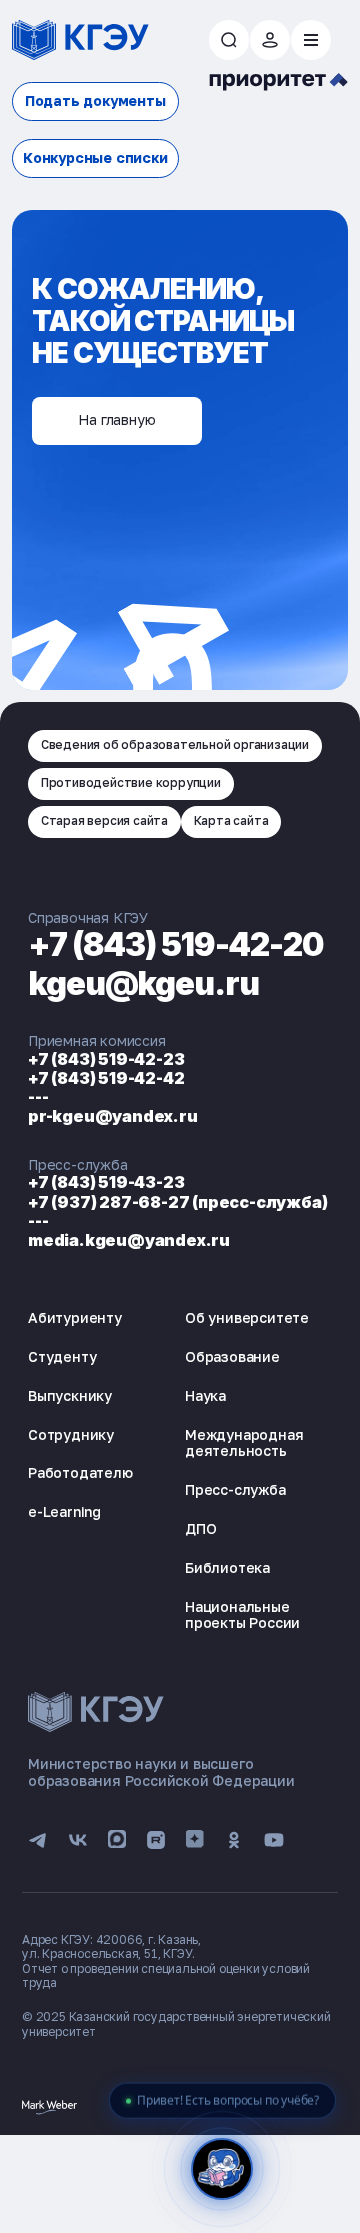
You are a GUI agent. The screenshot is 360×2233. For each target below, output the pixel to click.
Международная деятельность (244, 1443)
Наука (205, 1395)
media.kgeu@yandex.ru (129, 1240)
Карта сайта (231, 820)
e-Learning (64, 1511)
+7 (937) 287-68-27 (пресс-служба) (177, 1202)
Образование (232, 1356)
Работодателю (80, 1472)
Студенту (62, 1356)
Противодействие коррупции (131, 782)
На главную (116, 419)
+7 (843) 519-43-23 (106, 1182)
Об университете (247, 1317)
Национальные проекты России (242, 1615)
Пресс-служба (235, 1489)
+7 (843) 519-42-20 (176, 944)
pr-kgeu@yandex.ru (113, 1116)
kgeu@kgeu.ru (143, 983)
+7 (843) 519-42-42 (106, 1078)
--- (38, 1097)
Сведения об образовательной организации (175, 744)
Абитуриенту (75, 1317)
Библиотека (227, 1567)
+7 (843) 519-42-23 (106, 1059)
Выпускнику (70, 1395)
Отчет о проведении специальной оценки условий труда (166, 1975)
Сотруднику (71, 1434)
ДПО (200, 1528)
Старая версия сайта (104, 820)
